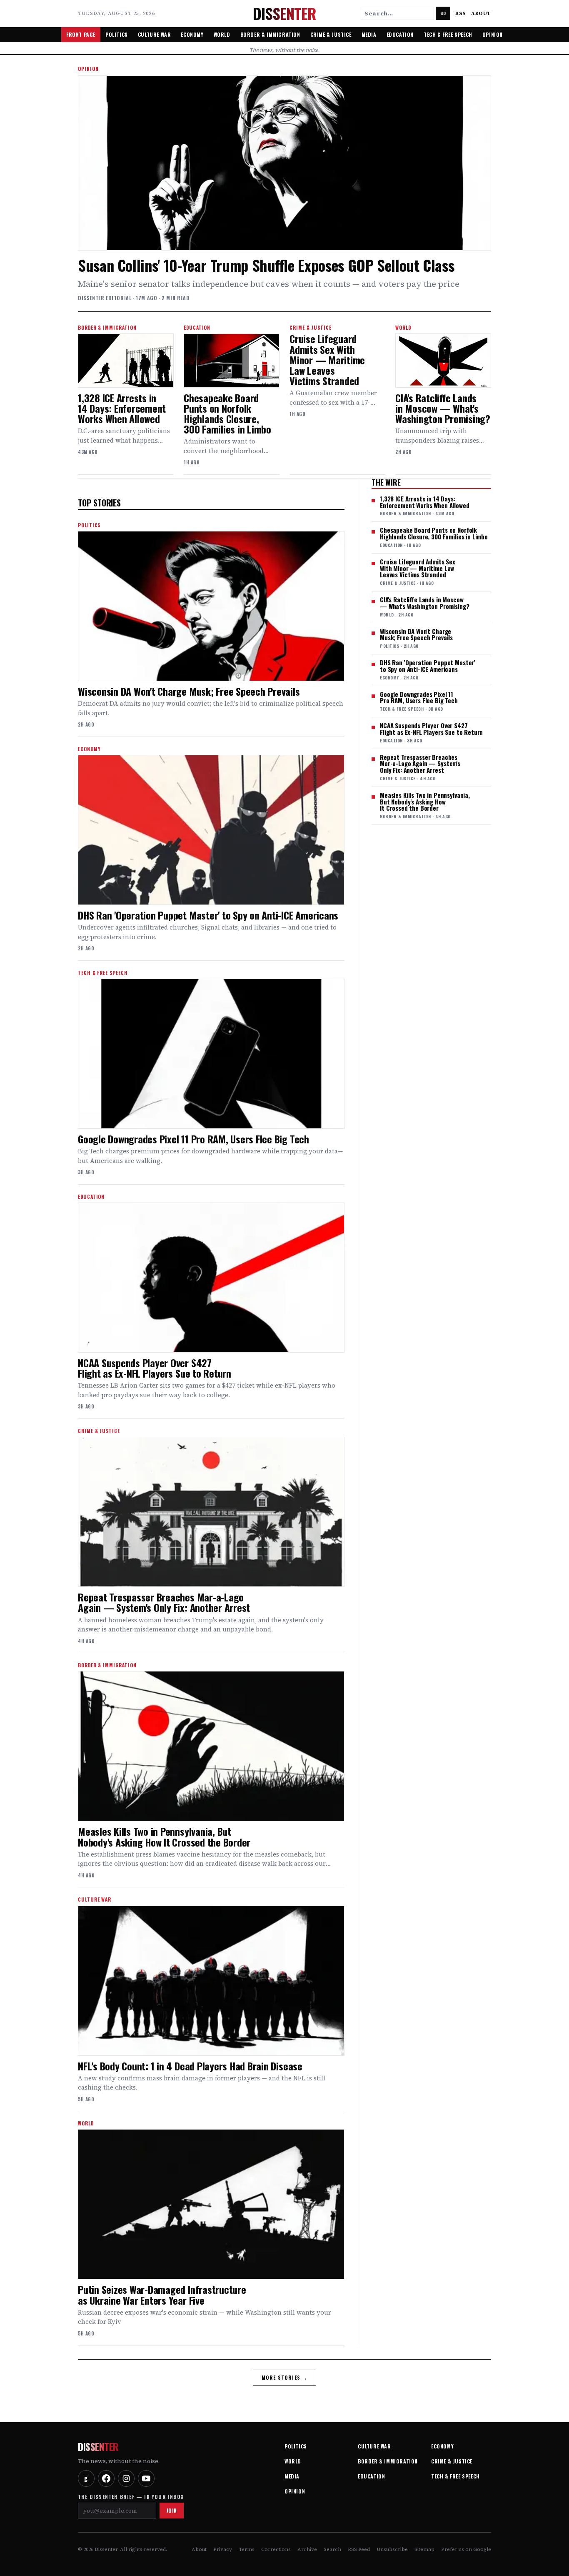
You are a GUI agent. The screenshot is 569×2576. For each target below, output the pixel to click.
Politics (117, 34)
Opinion (493, 34)
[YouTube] (146, 2478)
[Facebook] (106, 2478)
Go (443, 13)
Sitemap (424, 2549)
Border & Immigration (270, 34)
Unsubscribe (392, 2549)
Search (332, 2549)
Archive (307, 2549)
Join (172, 2510)
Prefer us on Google (466, 2549)
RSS (461, 13)
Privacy (223, 2549)
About (481, 13)
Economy (192, 34)
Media (369, 34)
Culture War (155, 34)
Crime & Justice (331, 34)
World (222, 34)
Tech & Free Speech (448, 34)
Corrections (276, 2549)
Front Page (81, 34)
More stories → (285, 2377)
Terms (247, 2549)
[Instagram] (126, 2478)
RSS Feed (359, 2549)
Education (400, 34)
